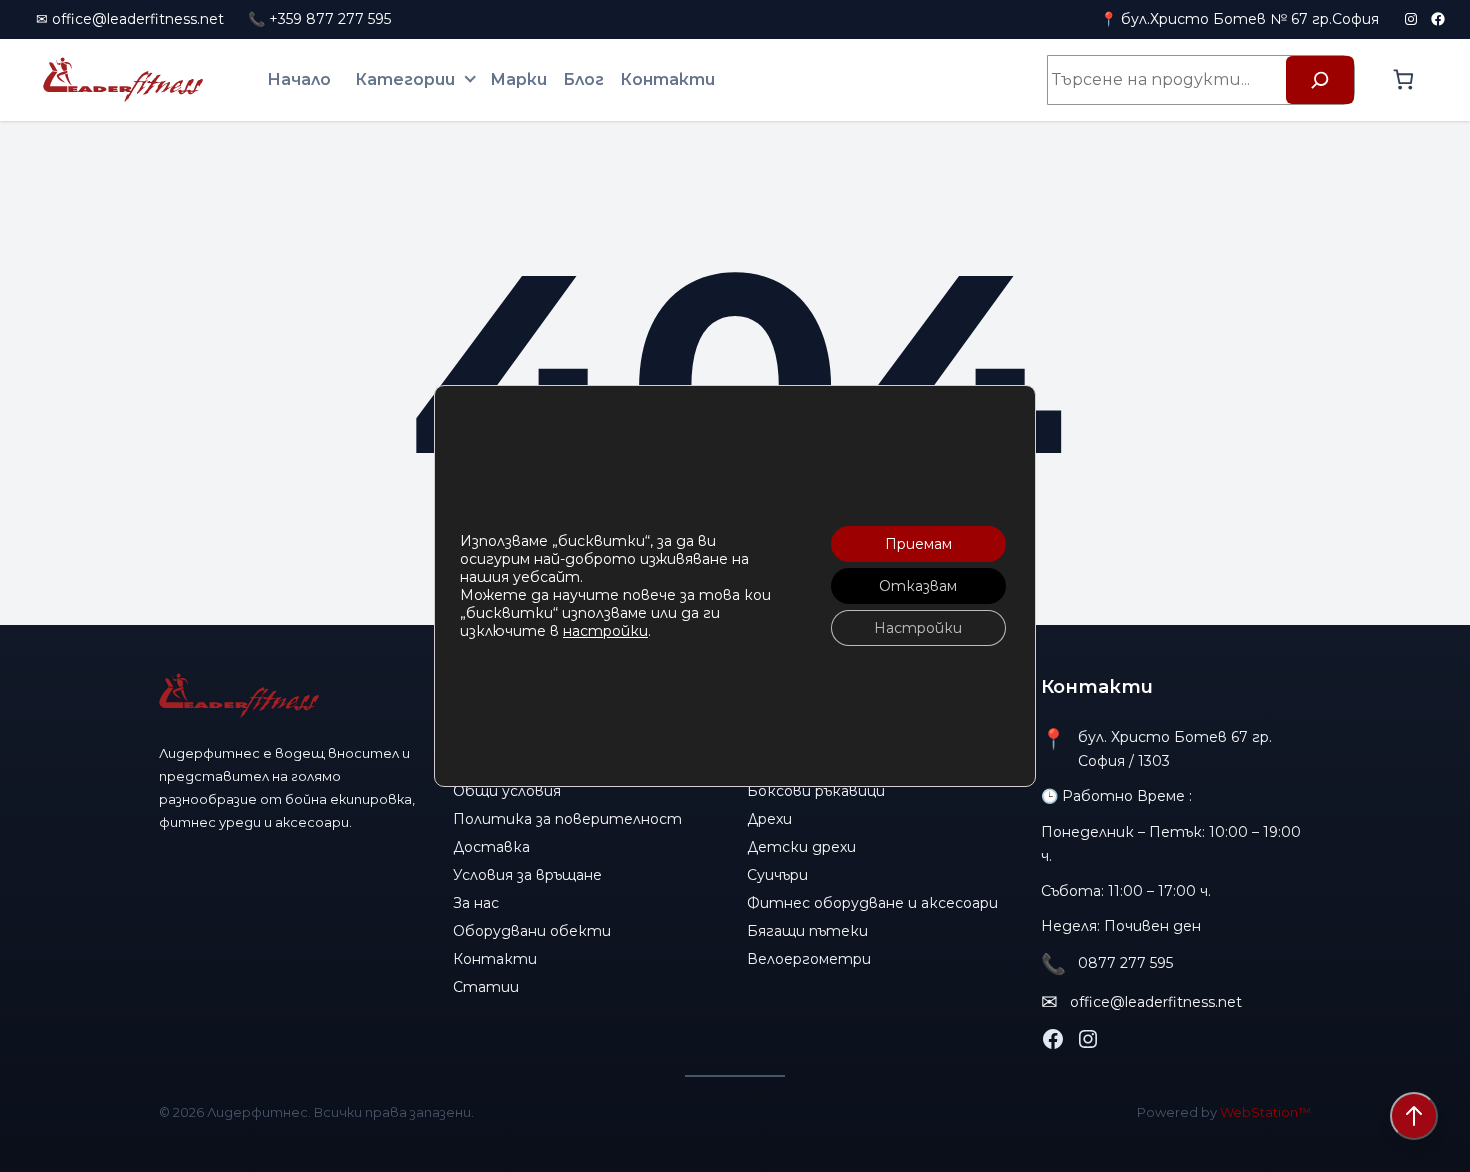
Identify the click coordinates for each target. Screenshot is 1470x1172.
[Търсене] (1320, 80)
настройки (605, 631)
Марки (518, 79)
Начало (299, 79)
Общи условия (507, 791)
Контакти (667, 79)
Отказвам (918, 586)
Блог (583, 79)
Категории (405, 79)
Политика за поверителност (567, 819)
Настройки (918, 628)
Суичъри (777, 875)
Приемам (918, 544)
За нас (476, 903)
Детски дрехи (801, 847)
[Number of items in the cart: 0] (1403, 79)
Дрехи (769, 819)
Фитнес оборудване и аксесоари (872, 903)
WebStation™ (1265, 1112)
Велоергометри (809, 959)
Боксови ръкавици (816, 791)
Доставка (491, 847)
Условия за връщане (527, 875)
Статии (486, 987)
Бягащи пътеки (807, 931)
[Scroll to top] (1414, 1116)
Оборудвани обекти (532, 931)
